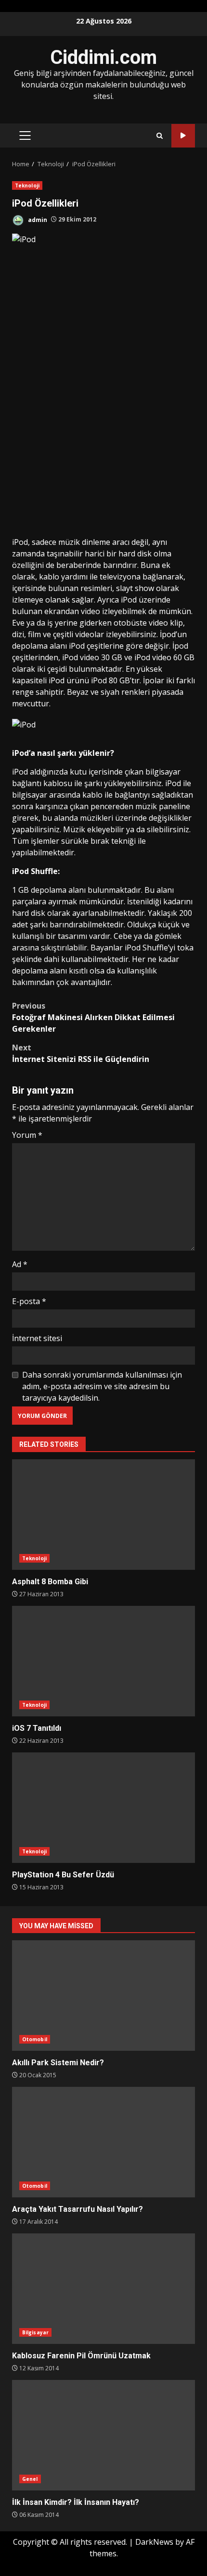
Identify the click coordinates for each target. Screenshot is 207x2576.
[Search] (160, 136)
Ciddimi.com (103, 57)
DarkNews (154, 2542)
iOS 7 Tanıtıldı (103, 1661)
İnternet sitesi (37, 1338)
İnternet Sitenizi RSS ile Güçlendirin (81, 1053)
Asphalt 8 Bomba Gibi (103, 1515)
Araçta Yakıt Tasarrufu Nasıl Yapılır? (103, 2142)
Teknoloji (27, 185)
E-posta (29, 1301)
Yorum (27, 1135)
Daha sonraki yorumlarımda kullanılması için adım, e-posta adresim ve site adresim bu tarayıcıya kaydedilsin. (102, 1386)
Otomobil (35, 2039)
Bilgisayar (35, 2332)
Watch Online (183, 136)
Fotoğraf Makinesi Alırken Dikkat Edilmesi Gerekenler (93, 1017)
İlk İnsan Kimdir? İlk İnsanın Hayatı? (103, 2435)
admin (37, 219)
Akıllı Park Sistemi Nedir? (103, 1996)
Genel (30, 2479)
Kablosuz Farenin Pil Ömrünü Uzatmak (103, 2289)
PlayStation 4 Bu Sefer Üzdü (103, 1808)
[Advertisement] (103, 428)
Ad (20, 1264)
